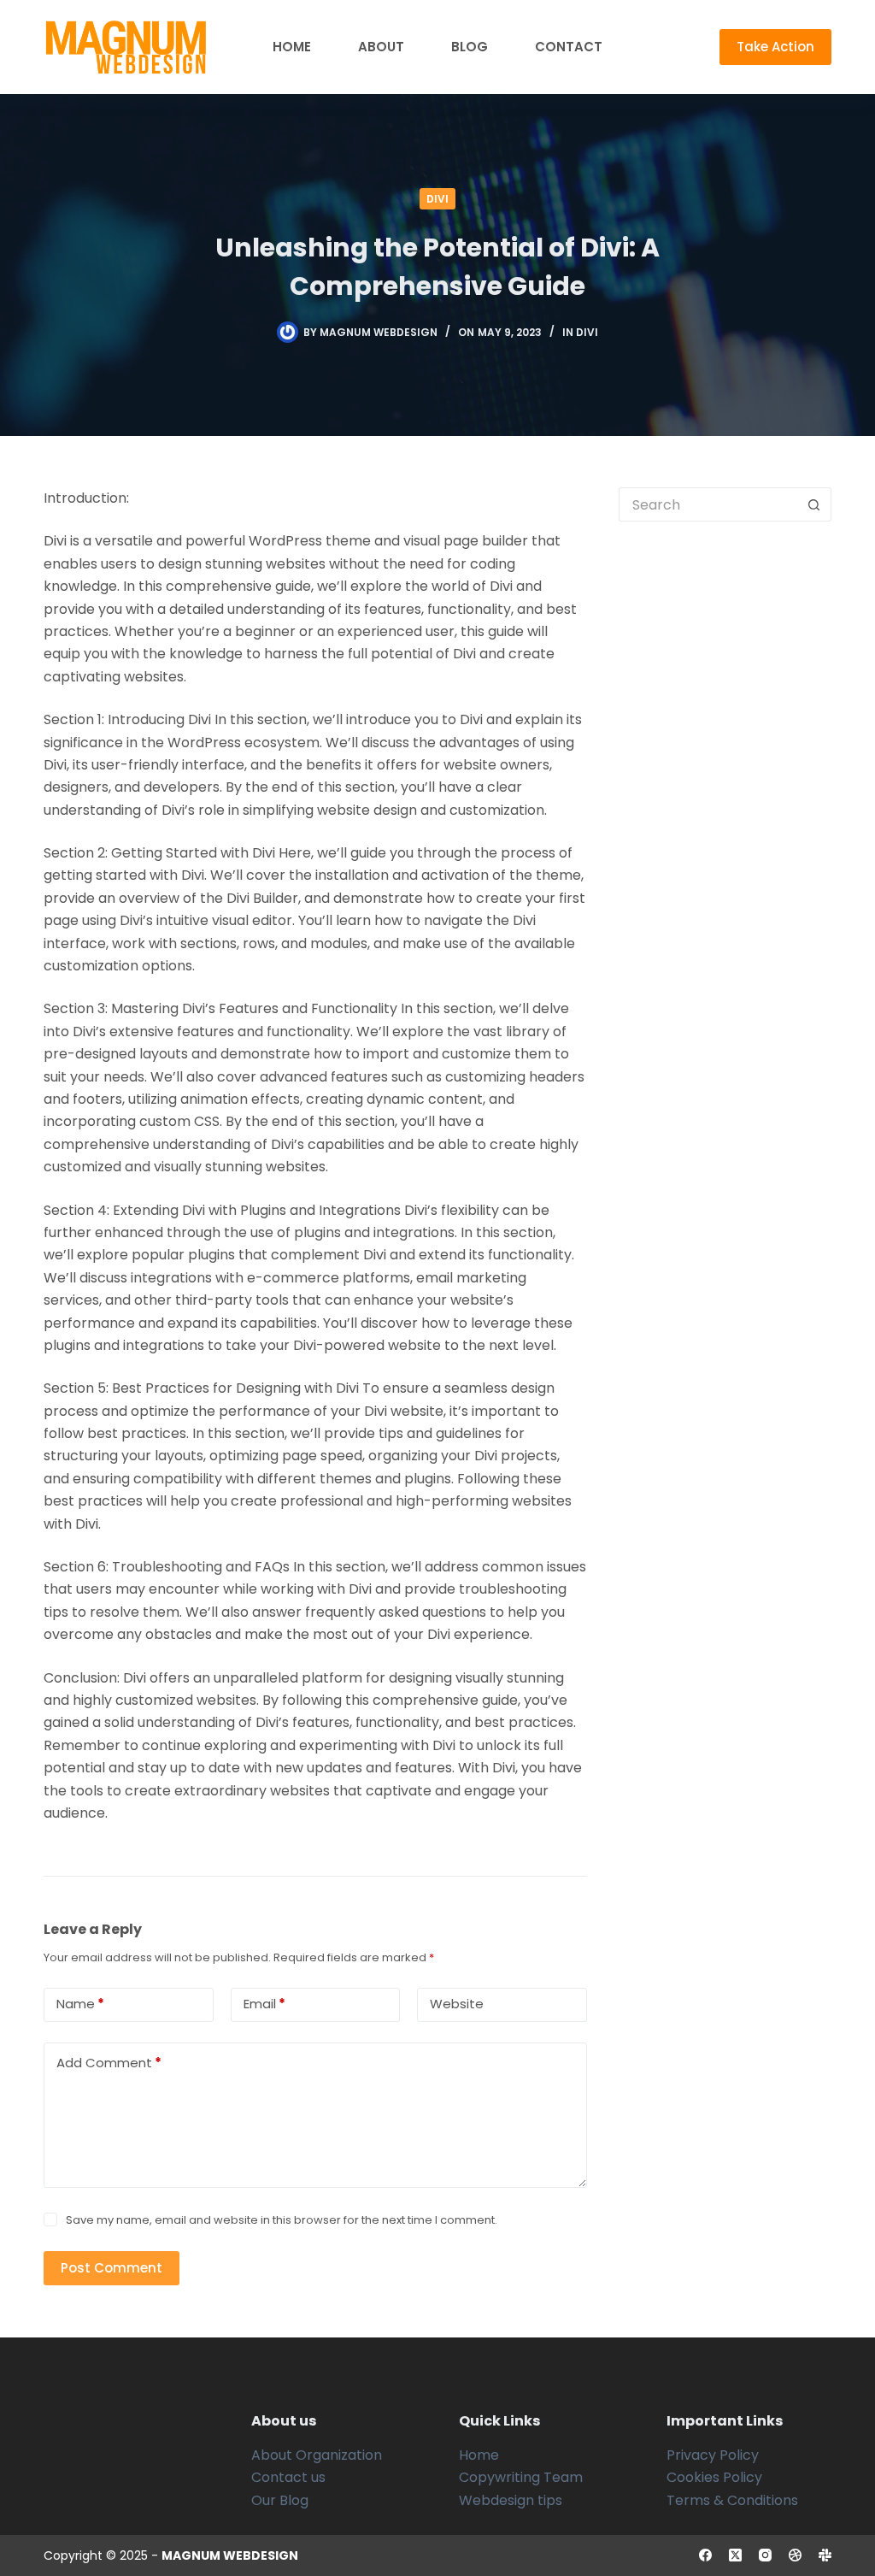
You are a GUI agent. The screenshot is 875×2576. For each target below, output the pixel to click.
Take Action (775, 47)
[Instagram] (765, 2555)
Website (457, 2004)
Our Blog (280, 2500)
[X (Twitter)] (735, 2555)
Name (80, 2004)
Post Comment (112, 2268)
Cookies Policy (714, 2477)
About (381, 47)
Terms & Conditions (732, 2500)
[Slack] (825, 2555)
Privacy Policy (713, 2455)
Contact (569, 47)
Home (292, 47)
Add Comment (109, 2063)
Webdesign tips (511, 2500)
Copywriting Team (521, 2477)
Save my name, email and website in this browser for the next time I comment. (282, 2220)
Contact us (288, 2477)
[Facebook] (705, 2555)
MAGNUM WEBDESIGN (230, 2555)
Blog (470, 47)
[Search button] (814, 504)
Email (264, 2004)
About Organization (317, 2455)
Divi (437, 199)
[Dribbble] (795, 2555)
